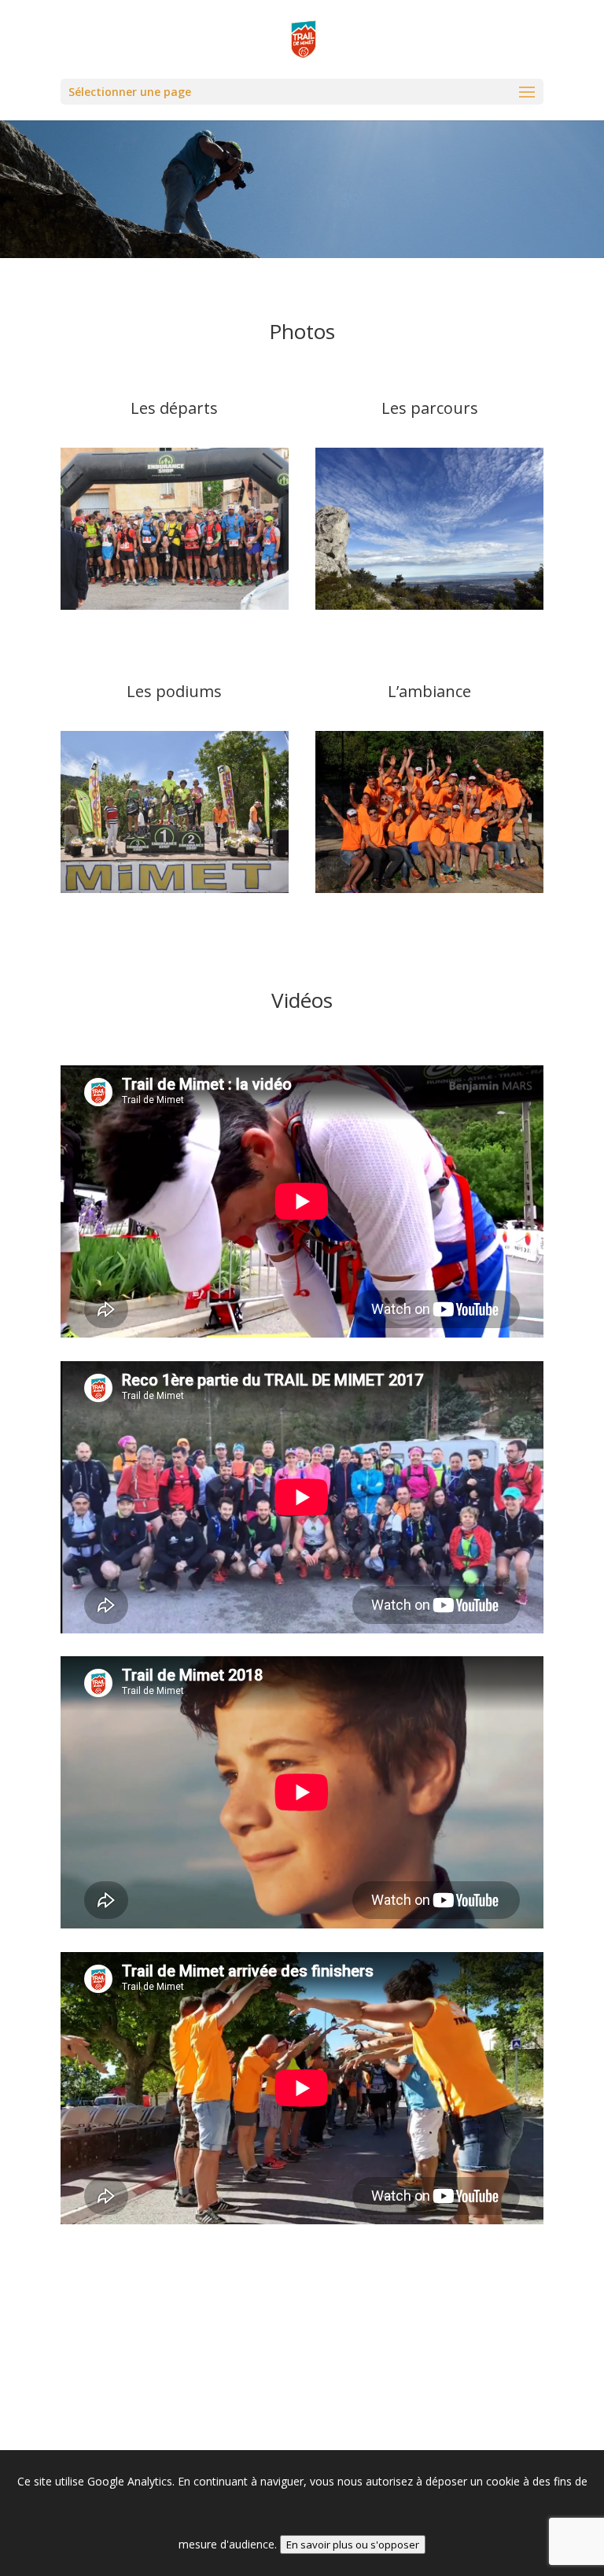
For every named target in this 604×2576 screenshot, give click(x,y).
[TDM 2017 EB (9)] (175, 605)
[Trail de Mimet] (429, 889)
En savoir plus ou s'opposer (353, 2545)
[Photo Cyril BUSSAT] (429, 605)
